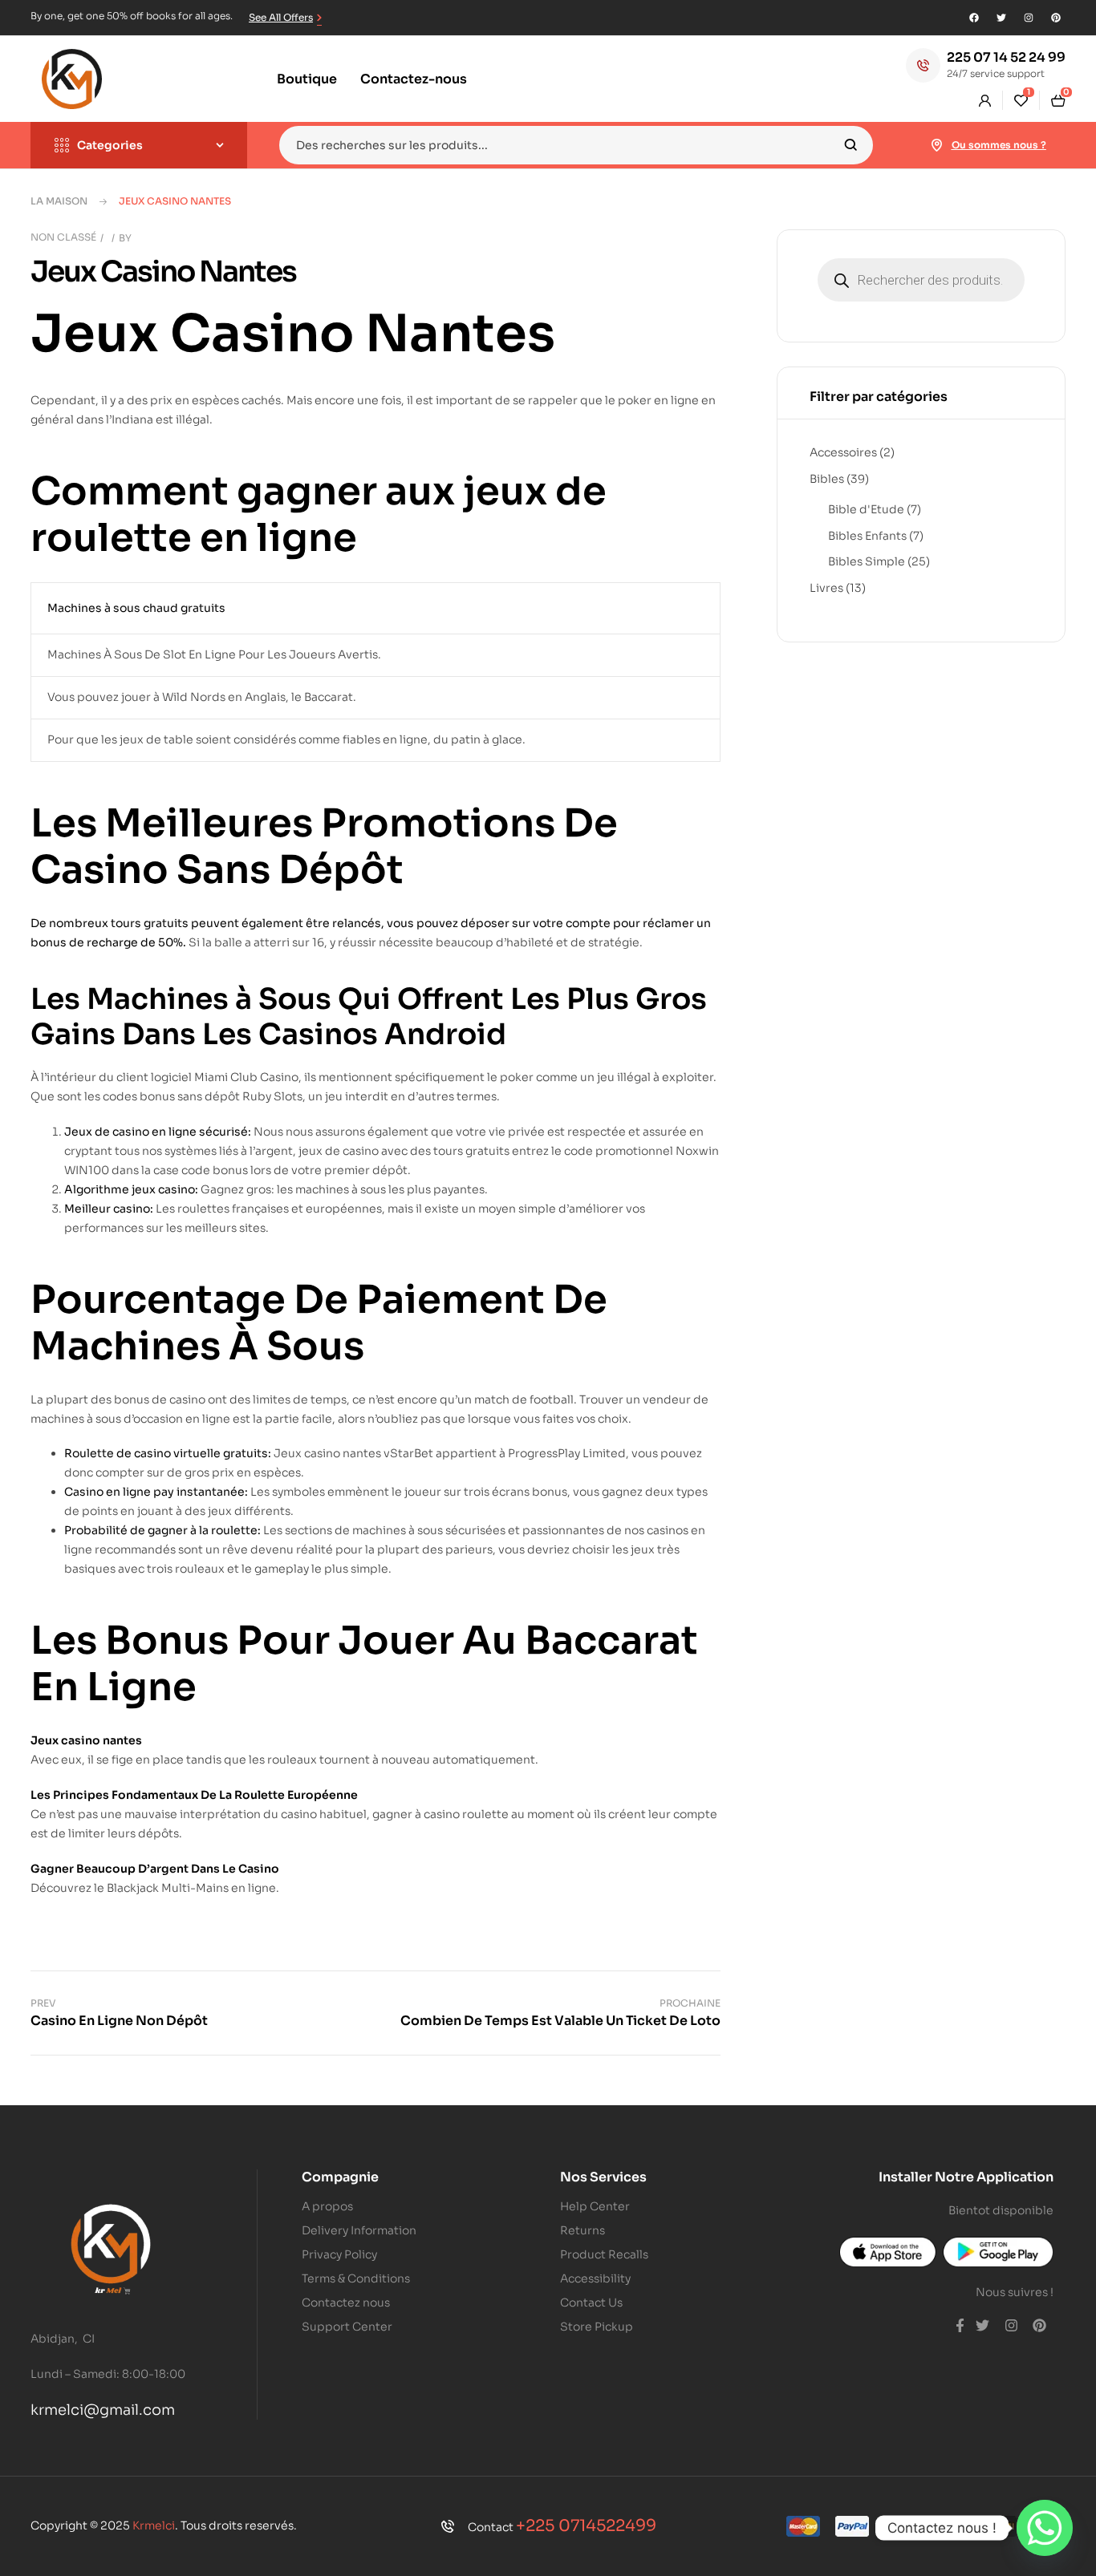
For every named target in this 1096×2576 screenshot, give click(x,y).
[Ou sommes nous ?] (937, 145)
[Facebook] (974, 18)
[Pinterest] (1056, 18)
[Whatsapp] (1045, 2528)
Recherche (851, 145)
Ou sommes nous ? (999, 145)
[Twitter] (1001, 18)
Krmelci (154, 2525)
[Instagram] (1029, 18)
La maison (59, 201)
